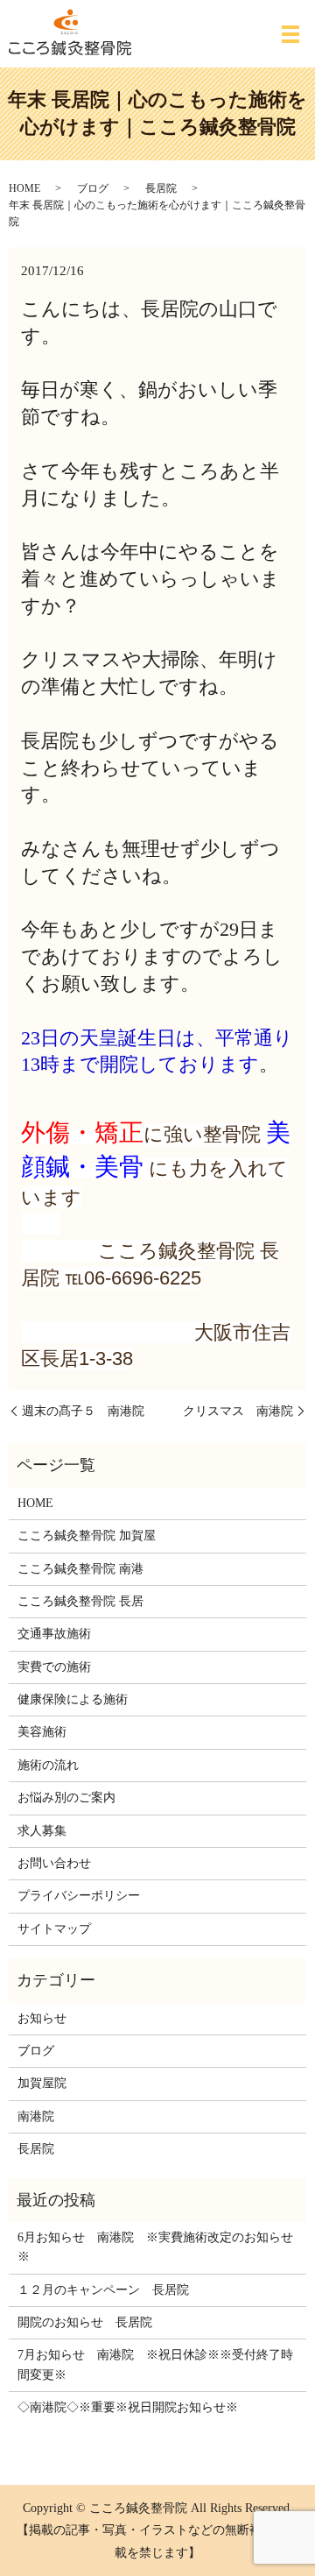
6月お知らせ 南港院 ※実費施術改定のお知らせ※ (155, 2247)
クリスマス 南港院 (238, 1411)
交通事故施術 (54, 1634)
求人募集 (42, 1831)
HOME (24, 188)
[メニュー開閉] (290, 34)
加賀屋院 (42, 2083)
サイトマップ (54, 1929)
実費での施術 (54, 1667)
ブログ (93, 188)
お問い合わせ (54, 1863)
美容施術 (42, 1732)
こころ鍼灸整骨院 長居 (80, 1601)
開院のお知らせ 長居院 (85, 2322)
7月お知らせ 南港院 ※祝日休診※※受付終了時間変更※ (155, 2364)
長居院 (161, 188)
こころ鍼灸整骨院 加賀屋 (87, 1536)
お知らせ (42, 2018)
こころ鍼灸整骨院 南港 (80, 1569)
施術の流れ (48, 1765)
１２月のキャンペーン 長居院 (103, 2290)
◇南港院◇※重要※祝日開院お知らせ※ (128, 2407)
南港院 (36, 2116)
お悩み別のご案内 (66, 1798)
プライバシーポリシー (79, 1896)
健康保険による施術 (73, 1699)
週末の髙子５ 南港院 (83, 1411)
